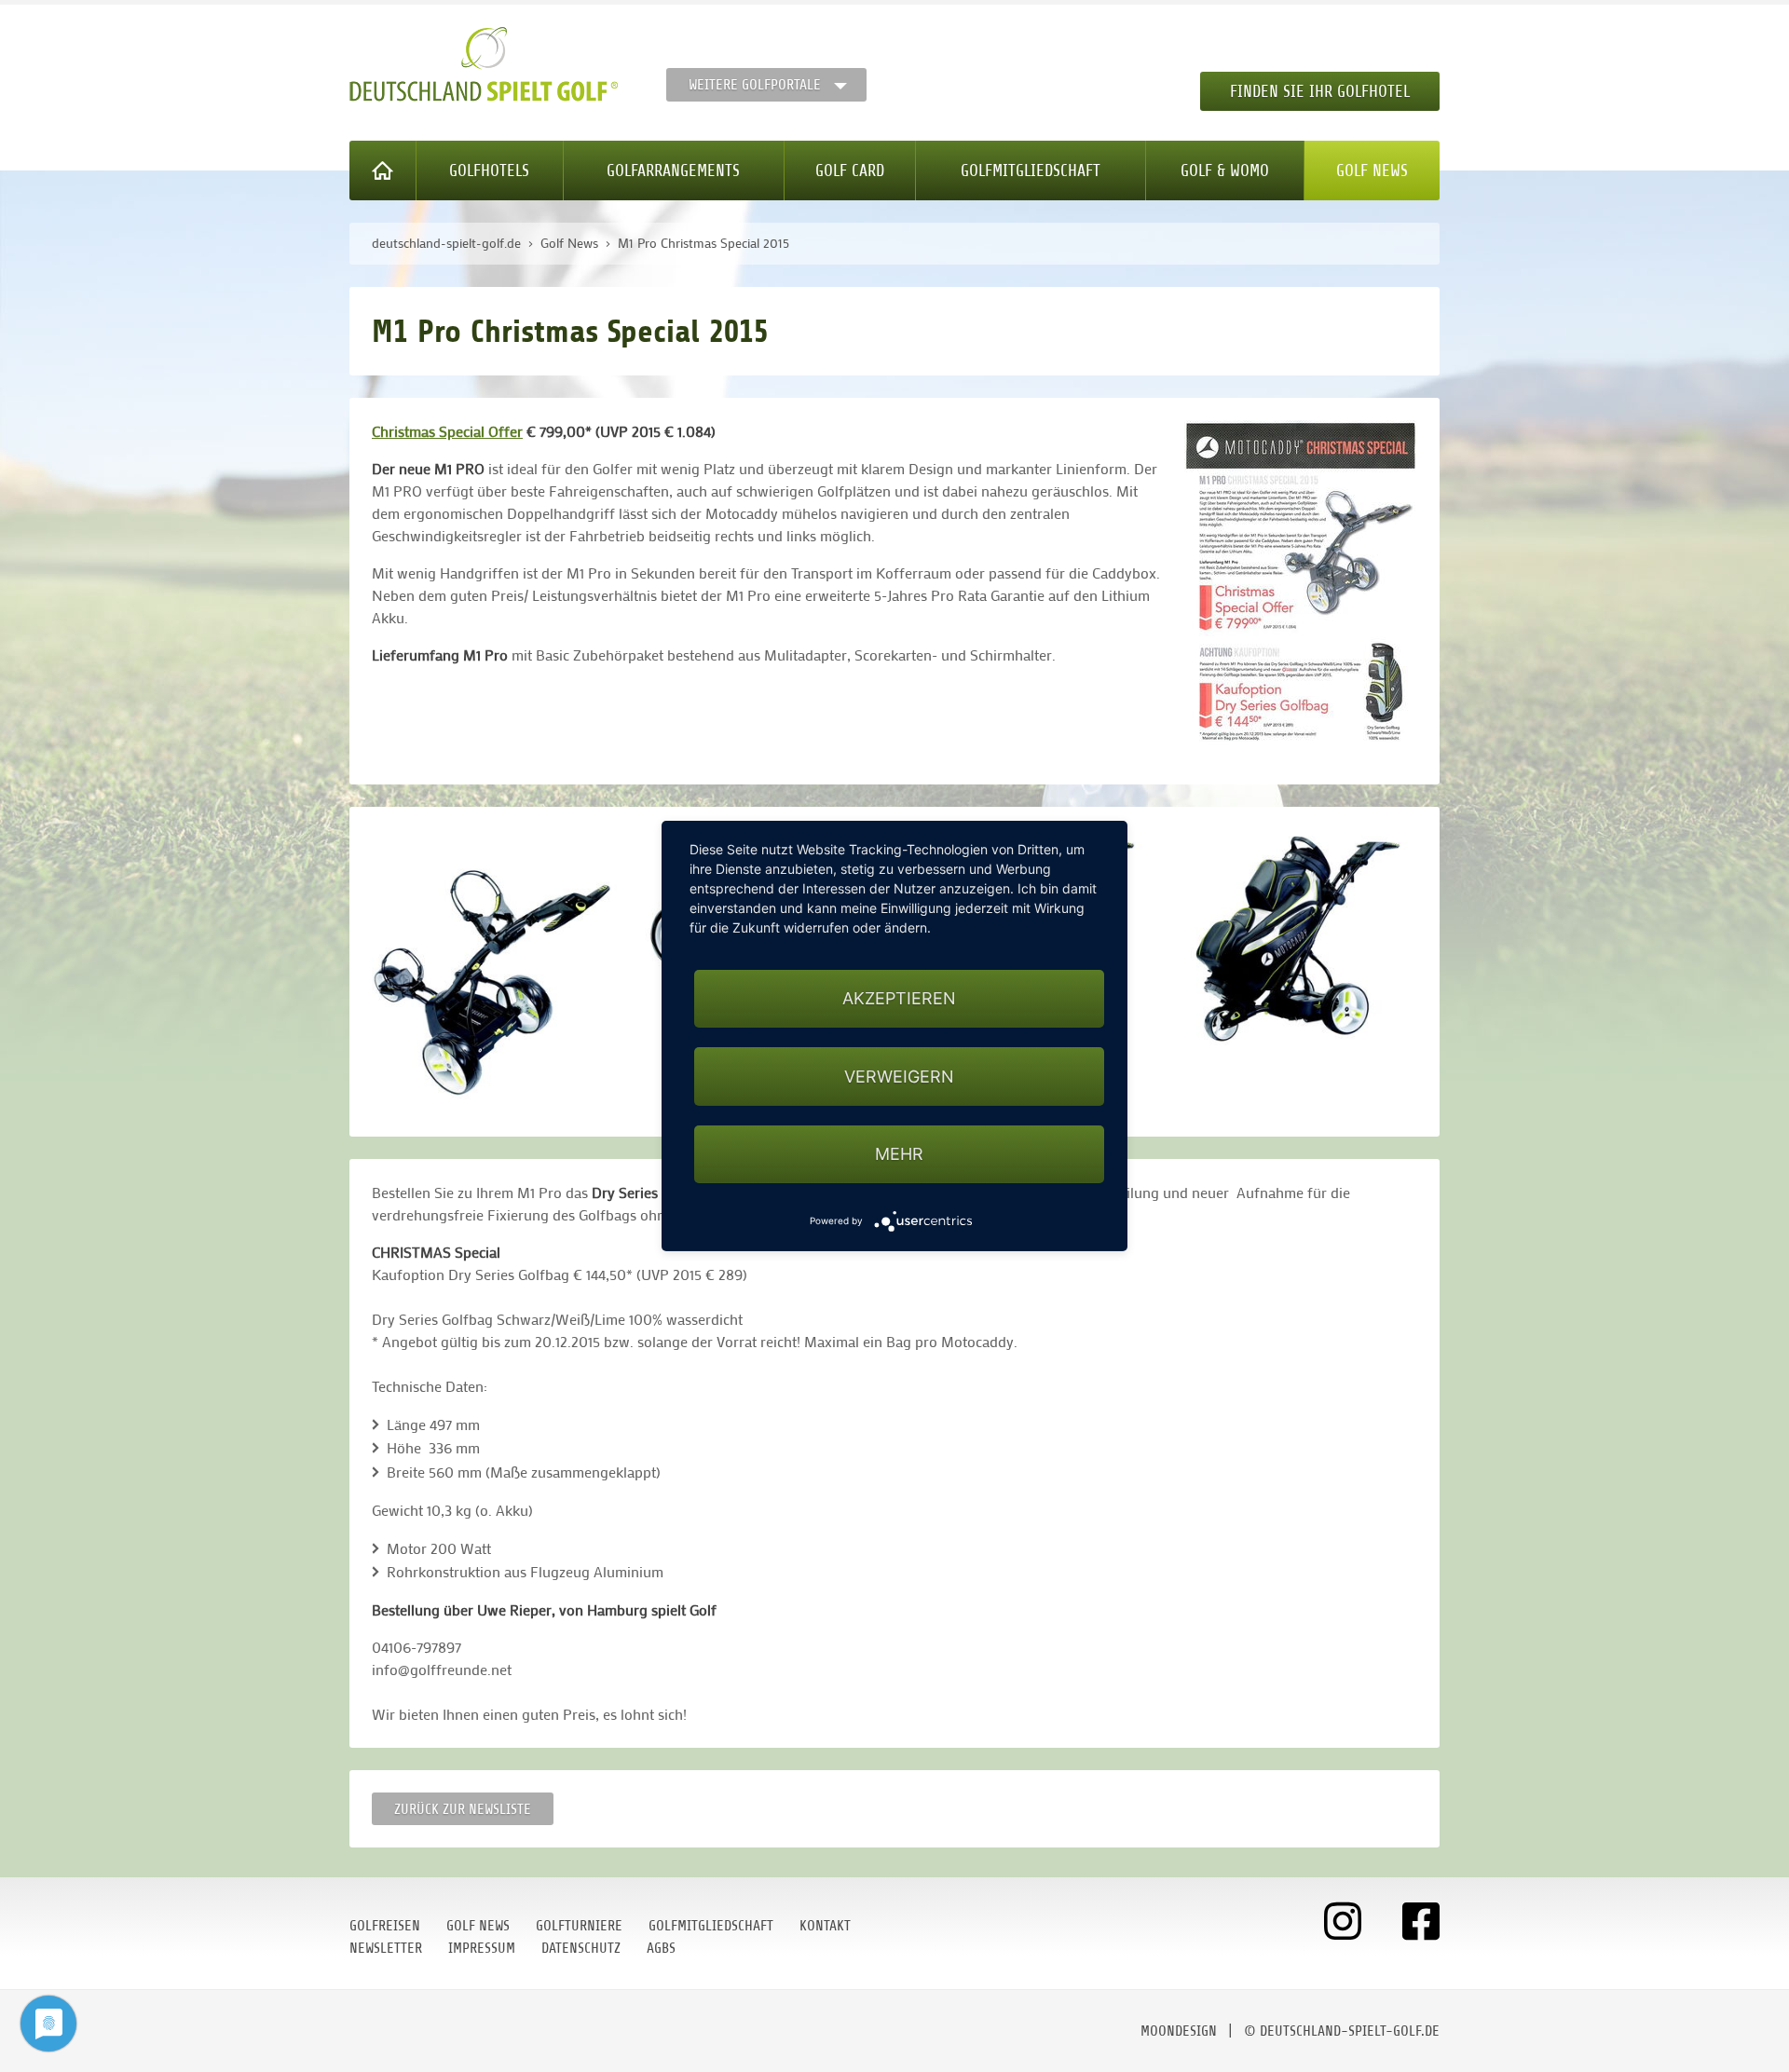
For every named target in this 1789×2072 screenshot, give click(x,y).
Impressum (482, 1948)
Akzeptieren (899, 998)
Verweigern (899, 1077)
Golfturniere (579, 1926)
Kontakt (825, 1926)
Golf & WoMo (1225, 170)
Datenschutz (581, 1948)
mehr (899, 1154)
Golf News (1372, 170)
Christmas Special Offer (447, 431)
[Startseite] (383, 170)
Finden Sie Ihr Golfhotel (1320, 91)
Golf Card (850, 170)
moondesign (1179, 2031)
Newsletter (386, 1948)
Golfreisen (385, 1926)
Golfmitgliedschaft (1031, 170)
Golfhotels (489, 170)
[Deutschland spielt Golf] (484, 64)
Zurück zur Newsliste (463, 1809)
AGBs (661, 1948)
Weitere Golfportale (755, 85)
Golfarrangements (673, 170)
